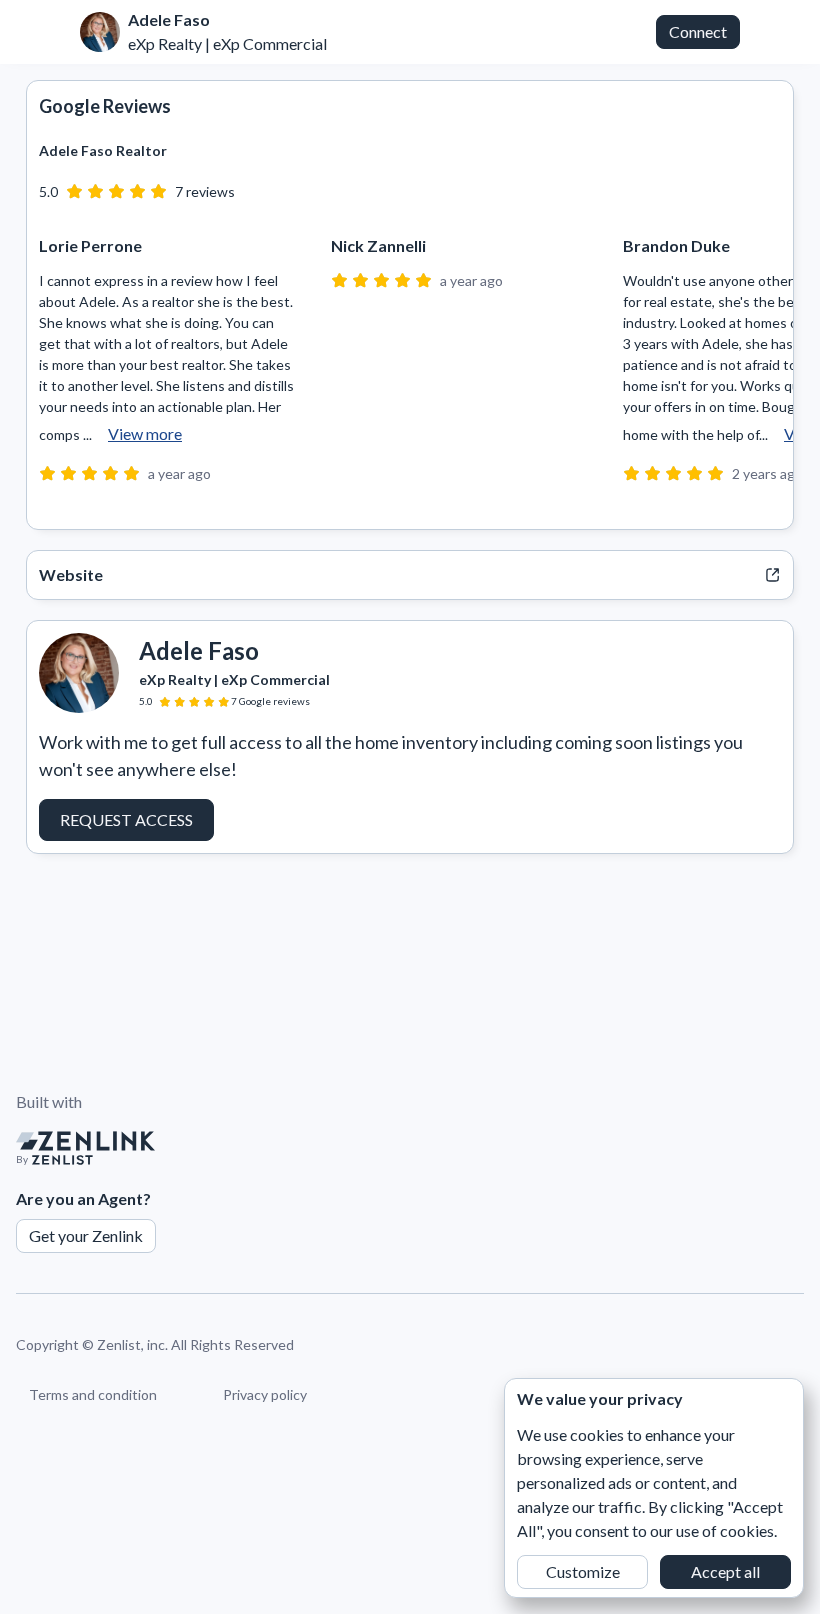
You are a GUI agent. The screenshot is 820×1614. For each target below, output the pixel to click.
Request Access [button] (126, 819)
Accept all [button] (725, 1571)
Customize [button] (583, 1571)
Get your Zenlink (86, 1235)
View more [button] (145, 433)
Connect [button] (698, 31)
